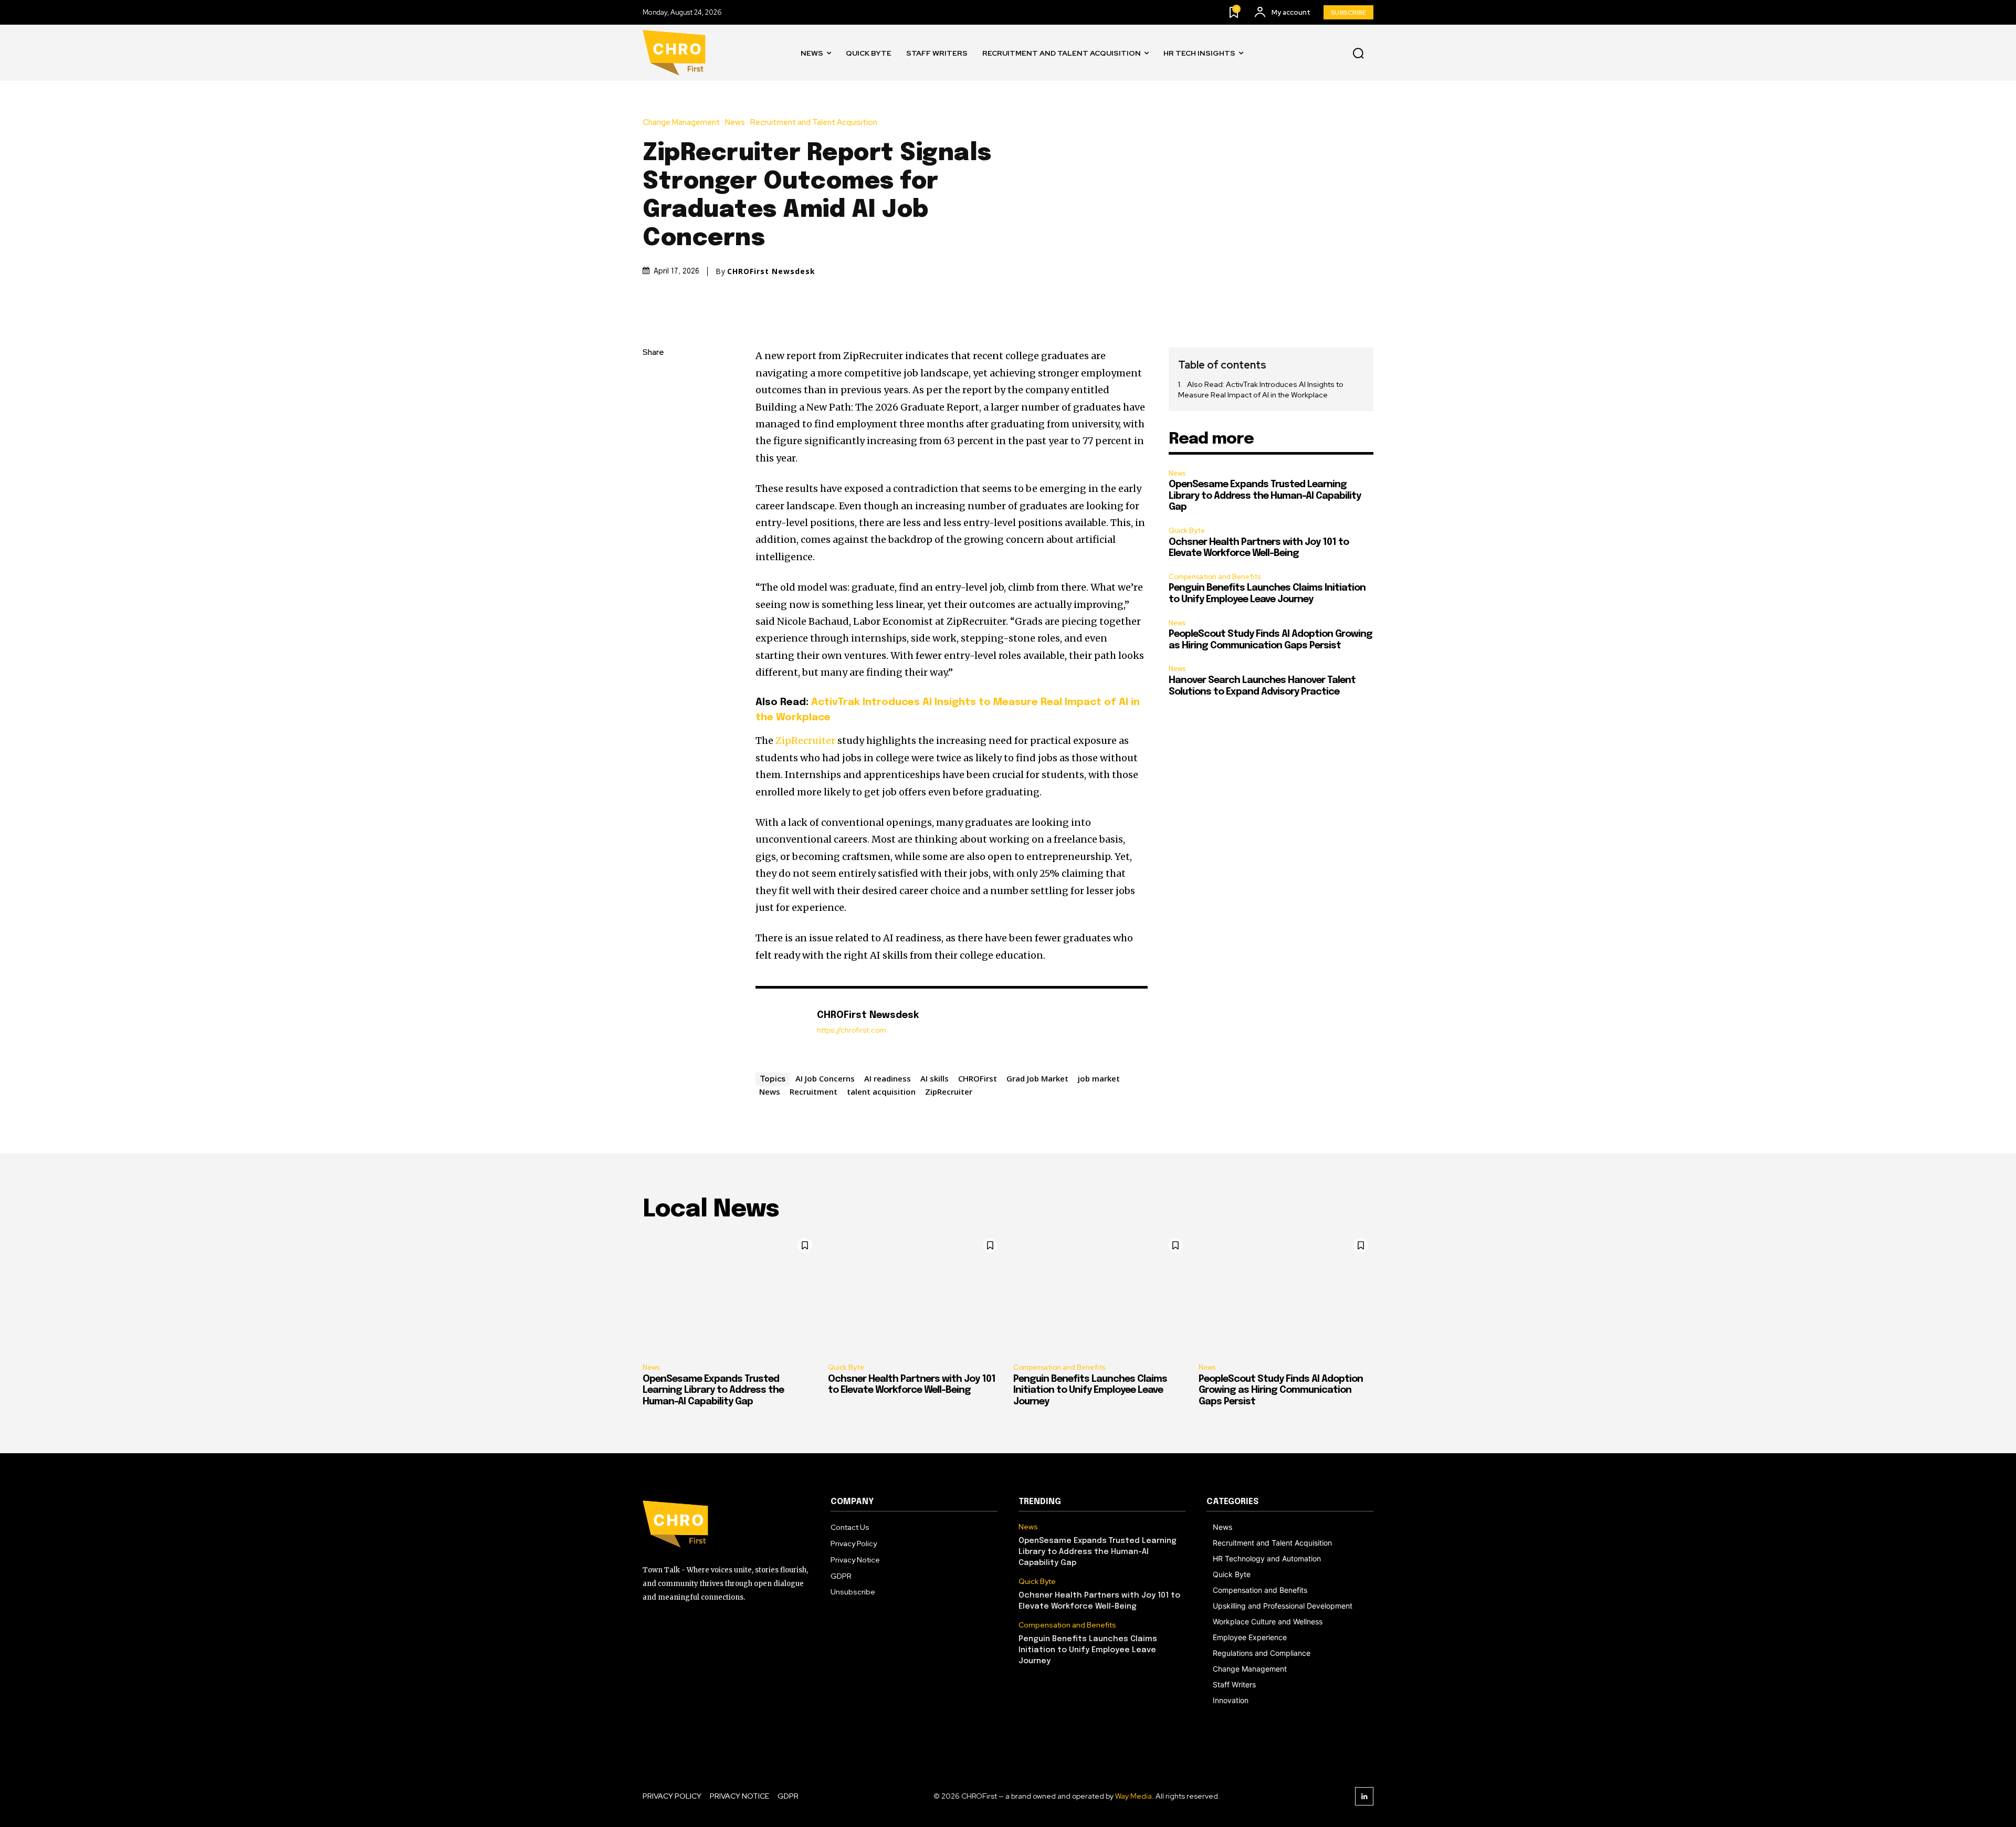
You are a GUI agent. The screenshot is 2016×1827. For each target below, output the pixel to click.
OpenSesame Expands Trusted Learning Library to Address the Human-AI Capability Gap (1265, 496)
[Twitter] (653, 403)
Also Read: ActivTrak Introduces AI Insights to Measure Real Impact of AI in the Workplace (1261, 390)
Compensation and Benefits (1215, 577)
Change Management (681, 123)
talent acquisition (881, 1091)
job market (1099, 1078)
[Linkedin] (1364, 1796)
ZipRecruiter (805, 741)
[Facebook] (653, 378)
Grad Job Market (1037, 1078)
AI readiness (888, 1078)
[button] (1358, 53)
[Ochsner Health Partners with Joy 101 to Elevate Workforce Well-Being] (915, 1294)
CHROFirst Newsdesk (771, 271)
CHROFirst (978, 1078)
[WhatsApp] (653, 452)
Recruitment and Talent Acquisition (814, 123)
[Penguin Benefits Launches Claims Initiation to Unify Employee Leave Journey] (1101, 1294)
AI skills (934, 1078)
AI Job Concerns (825, 1078)
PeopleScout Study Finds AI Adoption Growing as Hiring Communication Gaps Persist (1281, 1390)
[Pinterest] (653, 427)
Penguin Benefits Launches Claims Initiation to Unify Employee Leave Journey (1090, 1390)
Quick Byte (1187, 531)
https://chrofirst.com (852, 1030)
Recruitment (813, 1091)
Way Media (1133, 1796)
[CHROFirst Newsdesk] (781, 1028)
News (735, 123)
